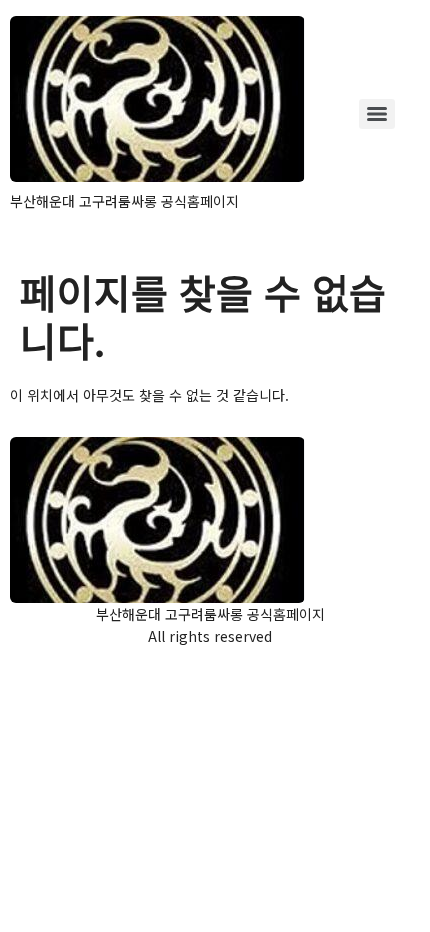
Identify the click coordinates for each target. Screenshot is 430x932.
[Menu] (377, 114)
